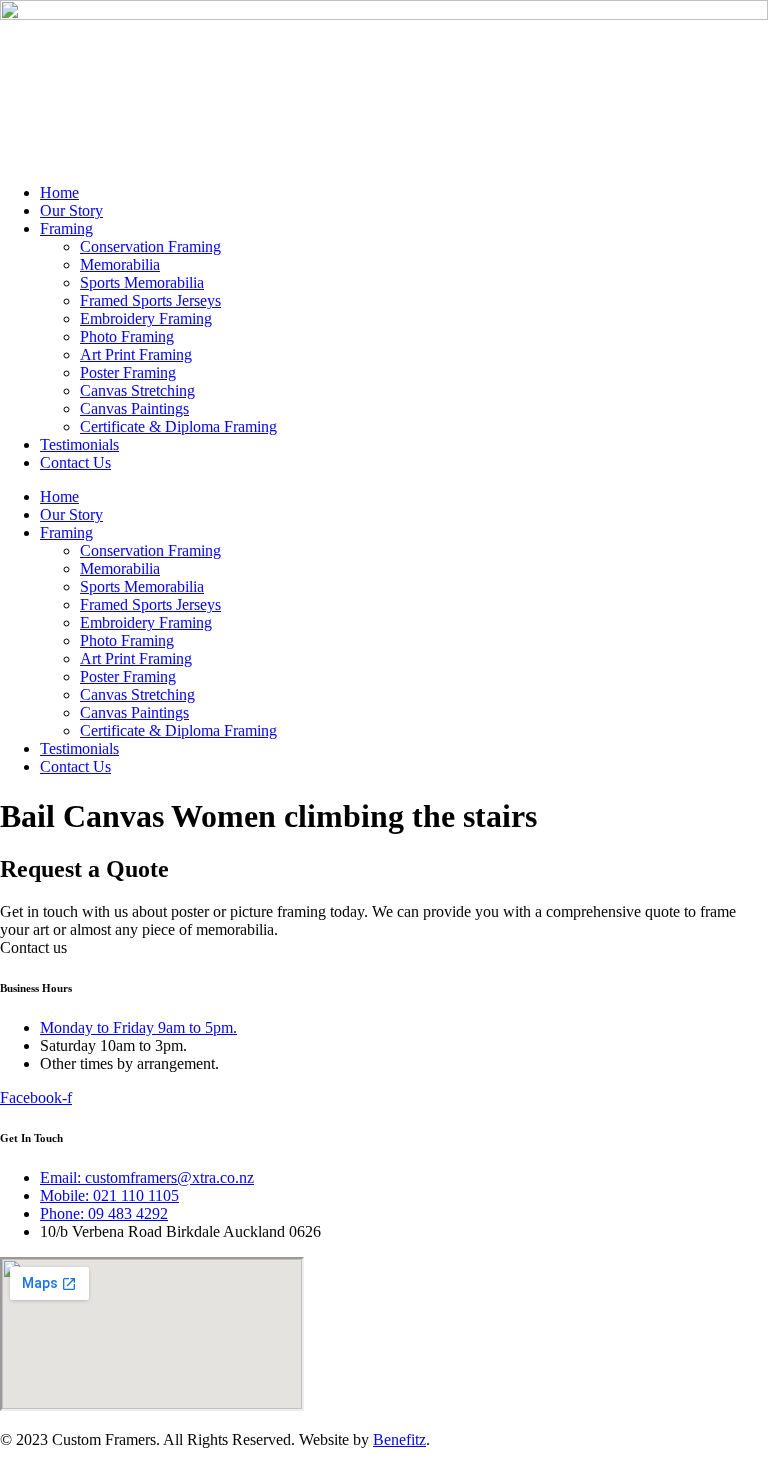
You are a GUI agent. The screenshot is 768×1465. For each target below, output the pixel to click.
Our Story (71, 210)
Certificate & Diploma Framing (178, 426)
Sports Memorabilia (142, 282)
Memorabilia (120, 264)
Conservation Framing (150, 246)
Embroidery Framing (146, 318)
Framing (66, 228)
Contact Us (75, 462)
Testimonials (79, 444)
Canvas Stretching (137, 390)
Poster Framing (128, 372)
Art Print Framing (136, 354)
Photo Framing (127, 336)
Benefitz (399, 1439)
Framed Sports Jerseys (150, 300)
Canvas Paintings (134, 408)
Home (59, 192)
